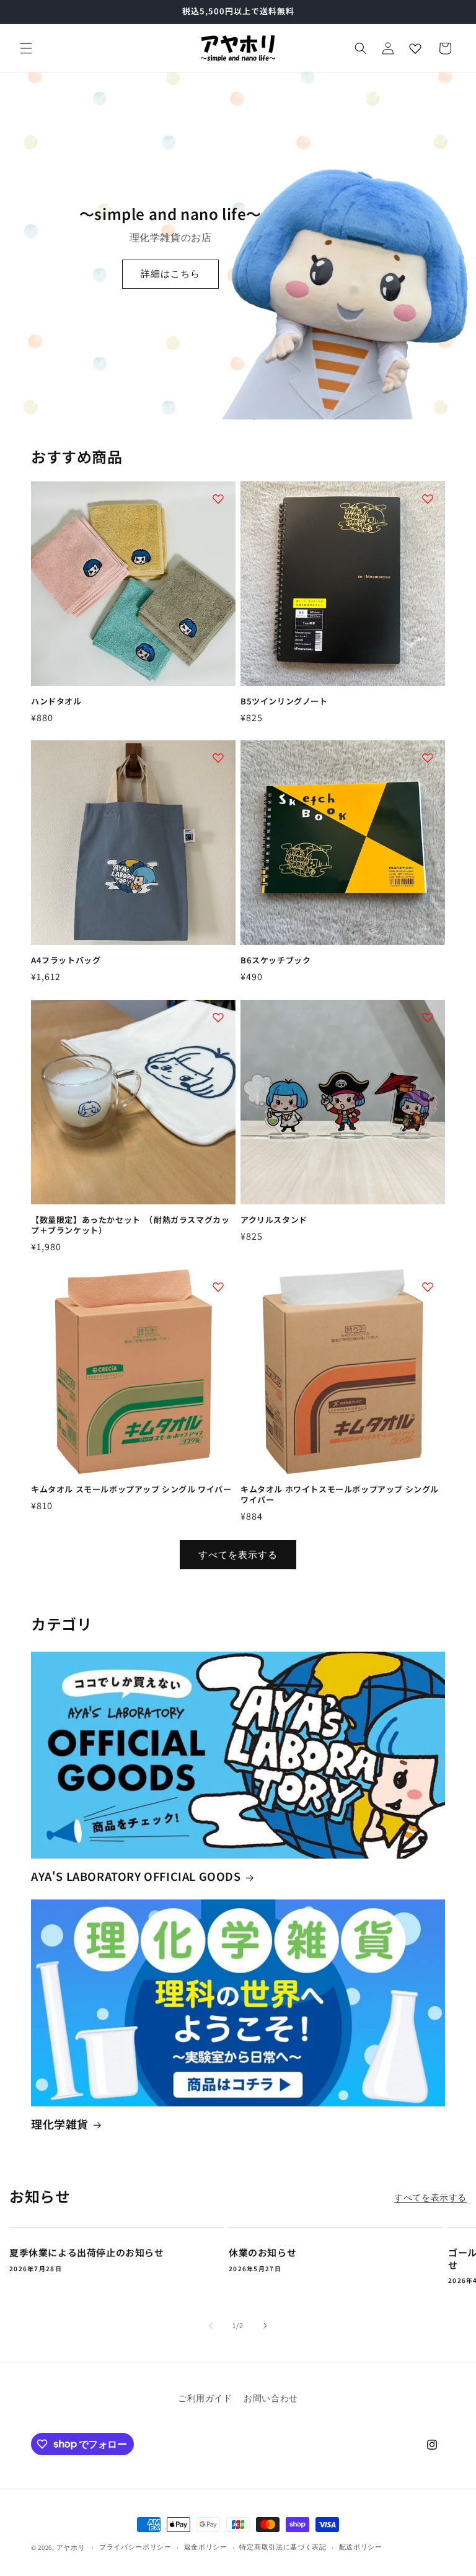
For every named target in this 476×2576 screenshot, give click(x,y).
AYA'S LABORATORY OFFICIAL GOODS (136, 1876)
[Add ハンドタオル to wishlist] (218, 499)
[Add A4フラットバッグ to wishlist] (218, 758)
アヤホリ (71, 2548)
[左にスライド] (211, 2326)
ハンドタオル (56, 702)
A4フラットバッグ (66, 961)
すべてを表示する (238, 1555)
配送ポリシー (361, 2547)
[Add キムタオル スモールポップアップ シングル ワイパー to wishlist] (218, 1287)
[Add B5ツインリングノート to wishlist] (428, 499)
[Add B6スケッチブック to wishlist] (428, 758)
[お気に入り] (415, 48)
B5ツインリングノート (284, 702)
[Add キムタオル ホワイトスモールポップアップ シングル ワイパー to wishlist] (428, 1287)
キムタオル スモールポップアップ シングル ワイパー (131, 1490)
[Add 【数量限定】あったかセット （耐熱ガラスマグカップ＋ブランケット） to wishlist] (218, 1017)
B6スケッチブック (275, 961)
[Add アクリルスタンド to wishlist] (428, 1017)
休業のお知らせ (262, 2253)
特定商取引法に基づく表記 (283, 2547)
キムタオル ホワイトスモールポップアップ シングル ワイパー (340, 1495)
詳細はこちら (170, 274)
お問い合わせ (271, 2398)
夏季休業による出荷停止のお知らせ (87, 2253)
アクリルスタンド (274, 1220)
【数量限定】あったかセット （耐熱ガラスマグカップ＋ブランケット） (130, 1225)
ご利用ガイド (205, 2398)
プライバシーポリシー (135, 2547)
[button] (26, 48)
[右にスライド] (265, 2326)
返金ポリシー (206, 2547)
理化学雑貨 (60, 2124)
